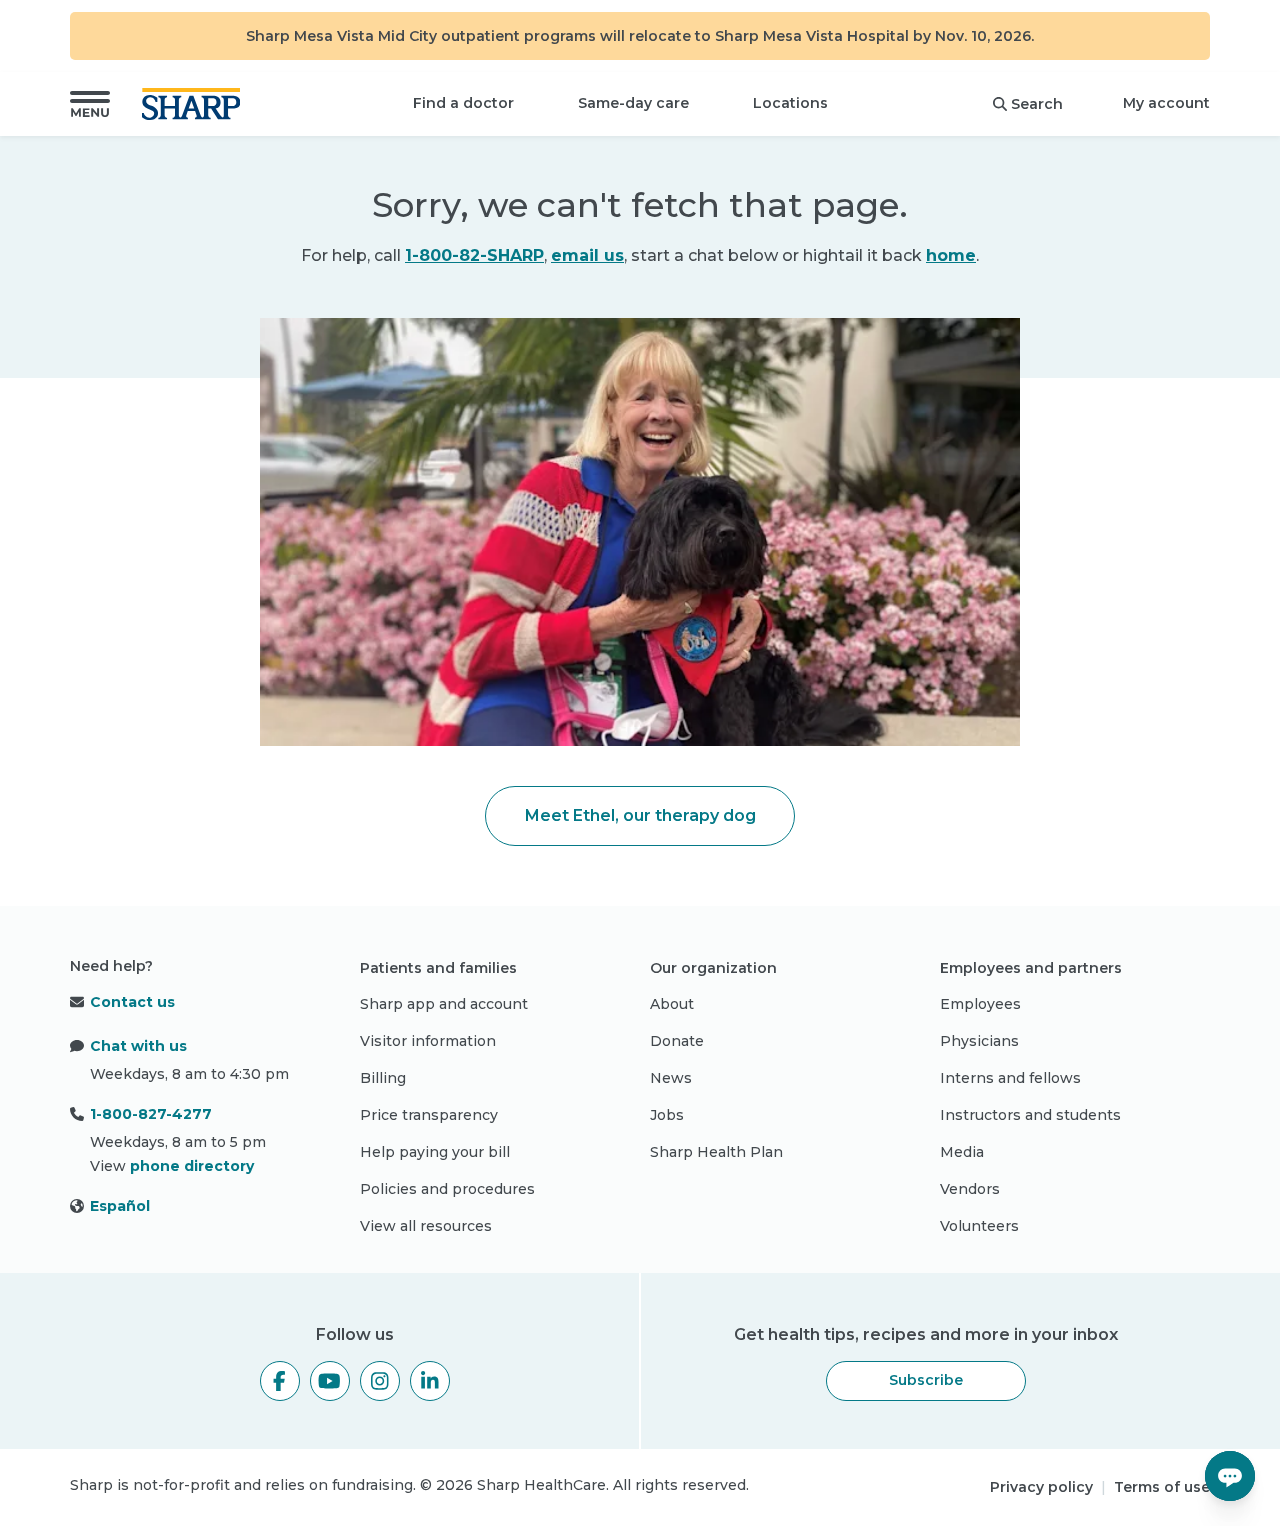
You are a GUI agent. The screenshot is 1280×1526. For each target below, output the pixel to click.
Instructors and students (1030, 1115)
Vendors (970, 1189)
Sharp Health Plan (716, 1152)
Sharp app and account (444, 1004)
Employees (980, 1004)
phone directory (192, 1166)
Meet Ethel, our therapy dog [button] (640, 815)
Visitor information (428, 1041)
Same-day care (633, 103)
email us (587, 255)
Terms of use (1162, 1487)
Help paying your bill (435, 1152)
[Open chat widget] (1230, 1476)
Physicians (979, 1041)
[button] (90, 104)
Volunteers (979, 1226)
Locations (790, 103)
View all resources (426, 1226)
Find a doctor (463, 103)
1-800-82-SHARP (474, 255)
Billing (383, 1078)
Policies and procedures (447, 1189)
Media (962, 1152)
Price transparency (429, 1115)
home (951, 255)
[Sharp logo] (195, 104)
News (671, 1078)
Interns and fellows (1010, 1078)
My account (1166, 103)
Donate (677, 1041)
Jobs (667, 1115)
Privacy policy (1041, 1487)
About (672, 1004)
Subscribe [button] (926, 1380)
